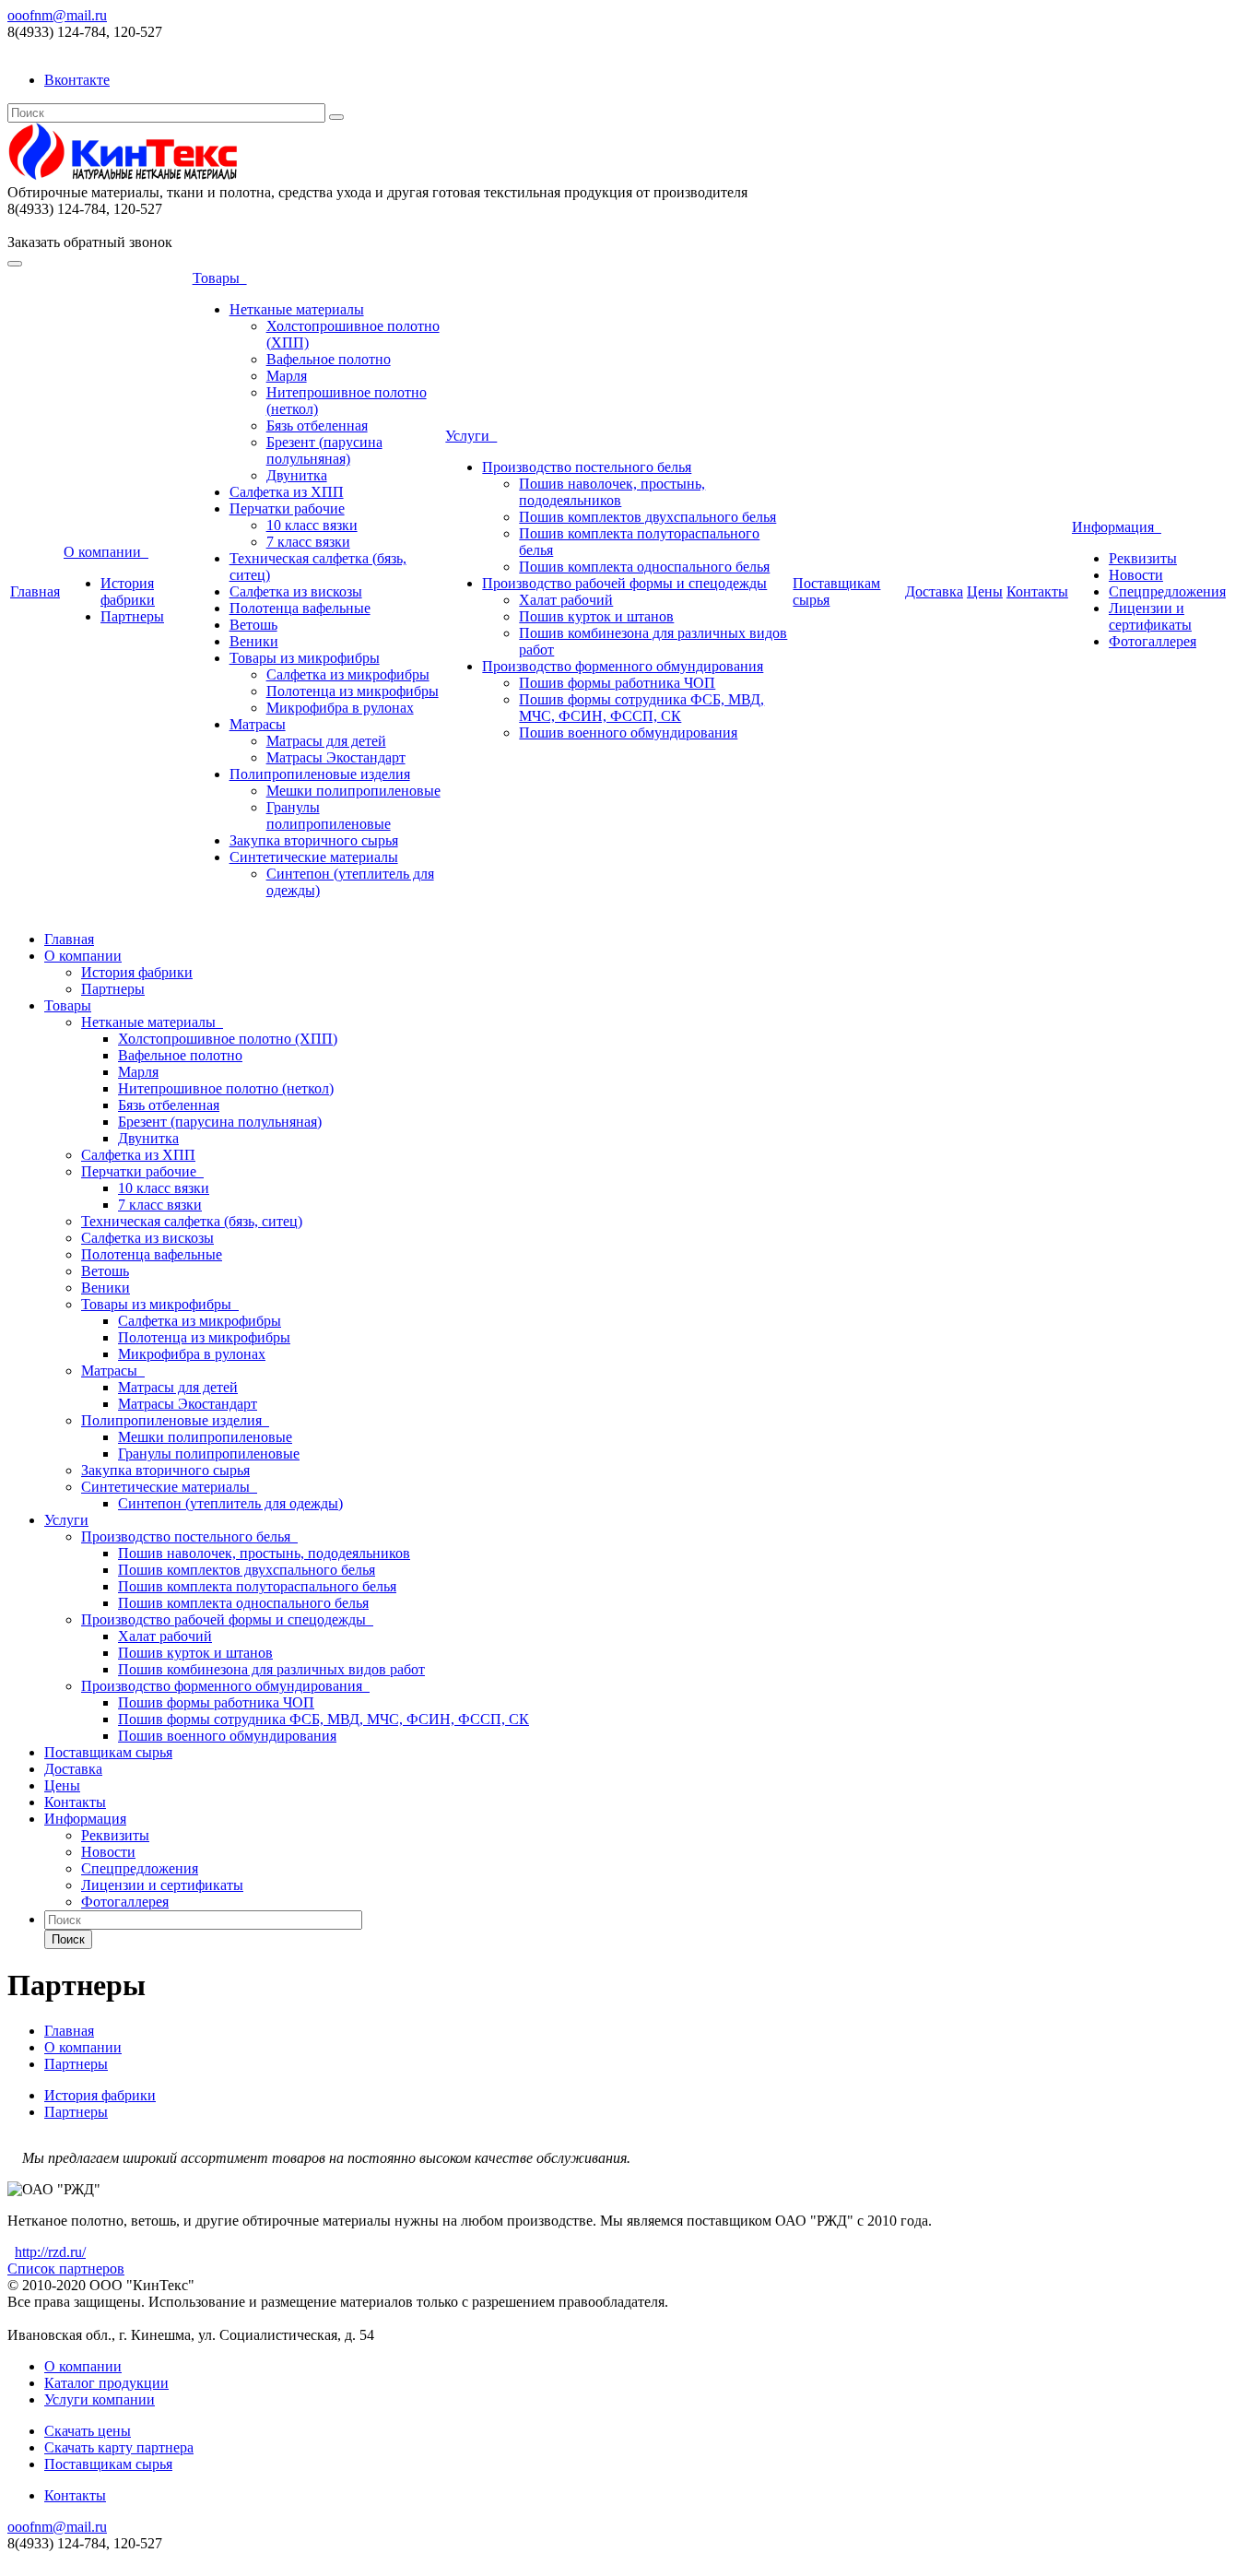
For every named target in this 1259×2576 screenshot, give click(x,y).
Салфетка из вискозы (296, 591)
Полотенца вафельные (300, 608)
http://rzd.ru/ (50, 2252)
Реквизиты (1143, 558)
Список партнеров (66, 2269)
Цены (985, 591)
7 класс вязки (308, 542)
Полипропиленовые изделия (320, 774)
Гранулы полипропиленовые (329, 815)
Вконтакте (77, 80)
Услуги (471, 436)
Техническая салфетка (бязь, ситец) (192, 1221)
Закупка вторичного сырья (314, 840)
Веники (254, 641)
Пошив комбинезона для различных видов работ (271, 1669)
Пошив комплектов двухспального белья (647, 517)
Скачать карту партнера (119, 2447)
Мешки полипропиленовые (353, 791)
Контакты (1037, 591)
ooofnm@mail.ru (57, 15)
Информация (1117, 527)
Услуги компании (100, 2399)
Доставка (934, 591)
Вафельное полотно (329, 359)
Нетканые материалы (297, 309)
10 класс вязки (312, 525)
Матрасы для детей (326, 741)
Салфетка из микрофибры (348, 674)
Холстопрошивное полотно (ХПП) (228, 1039)
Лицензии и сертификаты (1150, 616)
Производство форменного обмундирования (623, 666)
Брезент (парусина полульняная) (324, 450)
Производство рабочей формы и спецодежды (624, 583)
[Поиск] (336, 117)
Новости (1136, 575)
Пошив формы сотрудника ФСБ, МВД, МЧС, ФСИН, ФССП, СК (641, 708)
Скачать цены (88, 2431)
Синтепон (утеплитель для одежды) (230, 1503)
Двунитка (297, 475)
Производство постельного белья (587, 467)
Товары (220, 278)
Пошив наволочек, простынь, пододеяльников (612, 492)
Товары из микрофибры (305, 658)
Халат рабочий (566, 600)
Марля (287, 376)
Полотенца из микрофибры (353, 691)
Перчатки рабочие (287, 508)
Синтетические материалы (314, 857)
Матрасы (258, 724)
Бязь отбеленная (317, 425)
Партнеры (132, 616)
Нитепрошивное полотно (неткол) (226, 1088)
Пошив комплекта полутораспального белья (257, 1586)
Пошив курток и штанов (596, 616)
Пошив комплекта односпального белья (644, 567)
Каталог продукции (106, 2383)
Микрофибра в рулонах (340, 708)
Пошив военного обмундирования (628, 733)
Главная (35, 591)
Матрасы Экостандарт (336, 757)
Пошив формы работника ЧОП (617, 683)
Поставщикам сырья (108, 1752)
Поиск (68, 1939)
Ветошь (253, 625)
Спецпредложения (1167, 591)
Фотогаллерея (1153, 641)
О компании (106, 552)
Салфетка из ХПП (287, 492)
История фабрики (128, 591)
